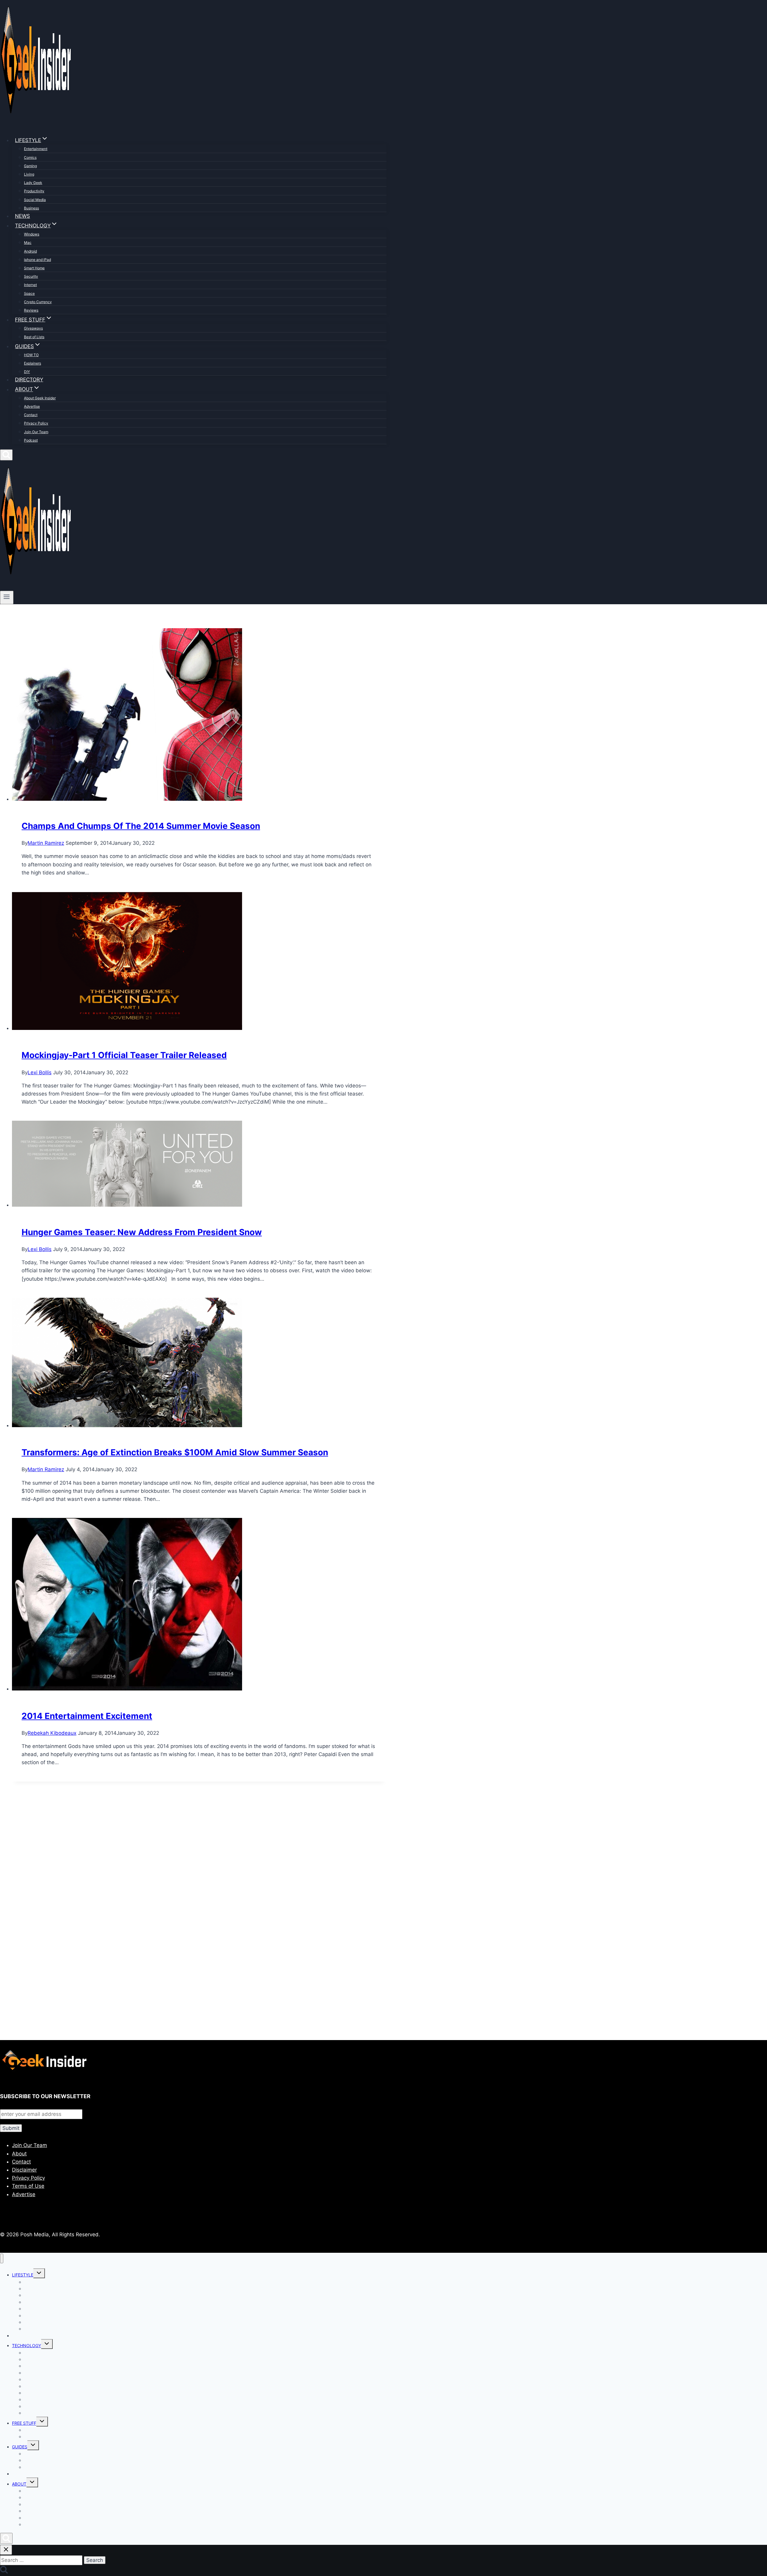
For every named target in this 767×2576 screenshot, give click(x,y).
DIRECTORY (29, 380)
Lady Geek (33, 183)
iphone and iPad (37, 260)
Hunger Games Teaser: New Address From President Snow (142, 1232)
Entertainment (36, 149)
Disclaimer (24, 2170)
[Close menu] (2, 2259)
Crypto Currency (38, 302)
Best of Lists (34, 337)
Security (31, 276)
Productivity (34, 191)
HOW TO (31, 355)
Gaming (30, 166)
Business (31, 208)
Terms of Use (28, 2186)
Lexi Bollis (40, 1072)
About (19, 2154)
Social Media (35, 200)
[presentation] (199, 716)
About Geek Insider (40, 398)
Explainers (33, 363)
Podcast (31, 440)
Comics (30, 157)
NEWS (22, 216)
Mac (28, 243)
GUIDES (20, 2447)
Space (29, 293)
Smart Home (34, 268)
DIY (27, 372)
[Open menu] (7, 597)
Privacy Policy (36, 423)
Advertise (32, 406)
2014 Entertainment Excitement (87, 1716)
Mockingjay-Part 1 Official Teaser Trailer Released (124, 1055)
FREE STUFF (24, 2423)
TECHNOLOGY (27, 2345)
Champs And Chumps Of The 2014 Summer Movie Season (141, 826)
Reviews (31, 310)
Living (29, 174)
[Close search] (6, 2550)
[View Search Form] (6, 455)
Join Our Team (36, 432)
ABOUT (19, 2484)
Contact (31, 415)
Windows (32, 234)
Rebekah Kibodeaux (52, 1733)
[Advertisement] (180, 1856)
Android (30, 251)
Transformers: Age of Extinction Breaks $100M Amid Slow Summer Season (175, 1452)
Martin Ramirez (46, 843)
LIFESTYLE (23, 2275)
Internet (30, 285)
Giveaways (33, 328)
